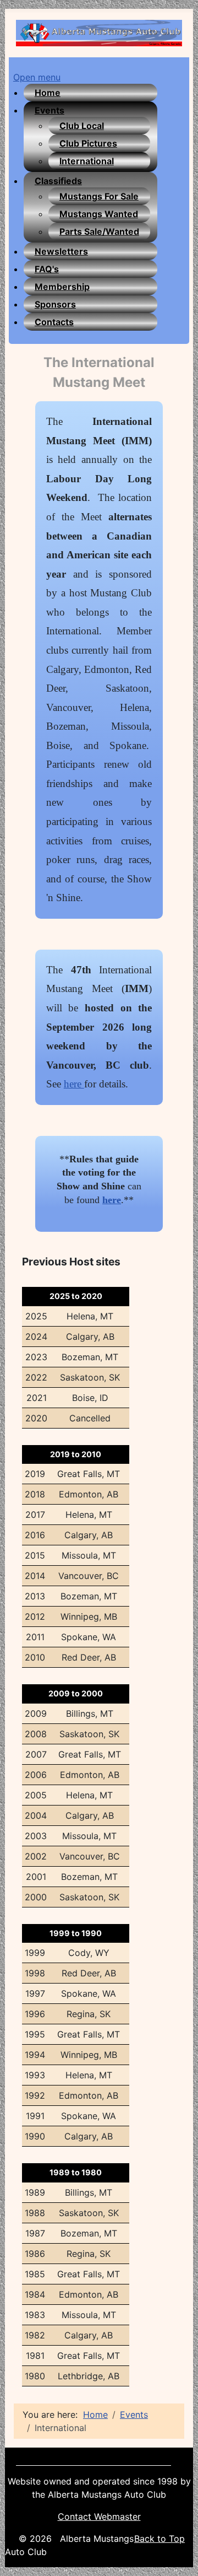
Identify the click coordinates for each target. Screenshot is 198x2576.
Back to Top (159, 2539)
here (74, 1084)
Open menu (37, 77)
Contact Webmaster (99, 2516)
